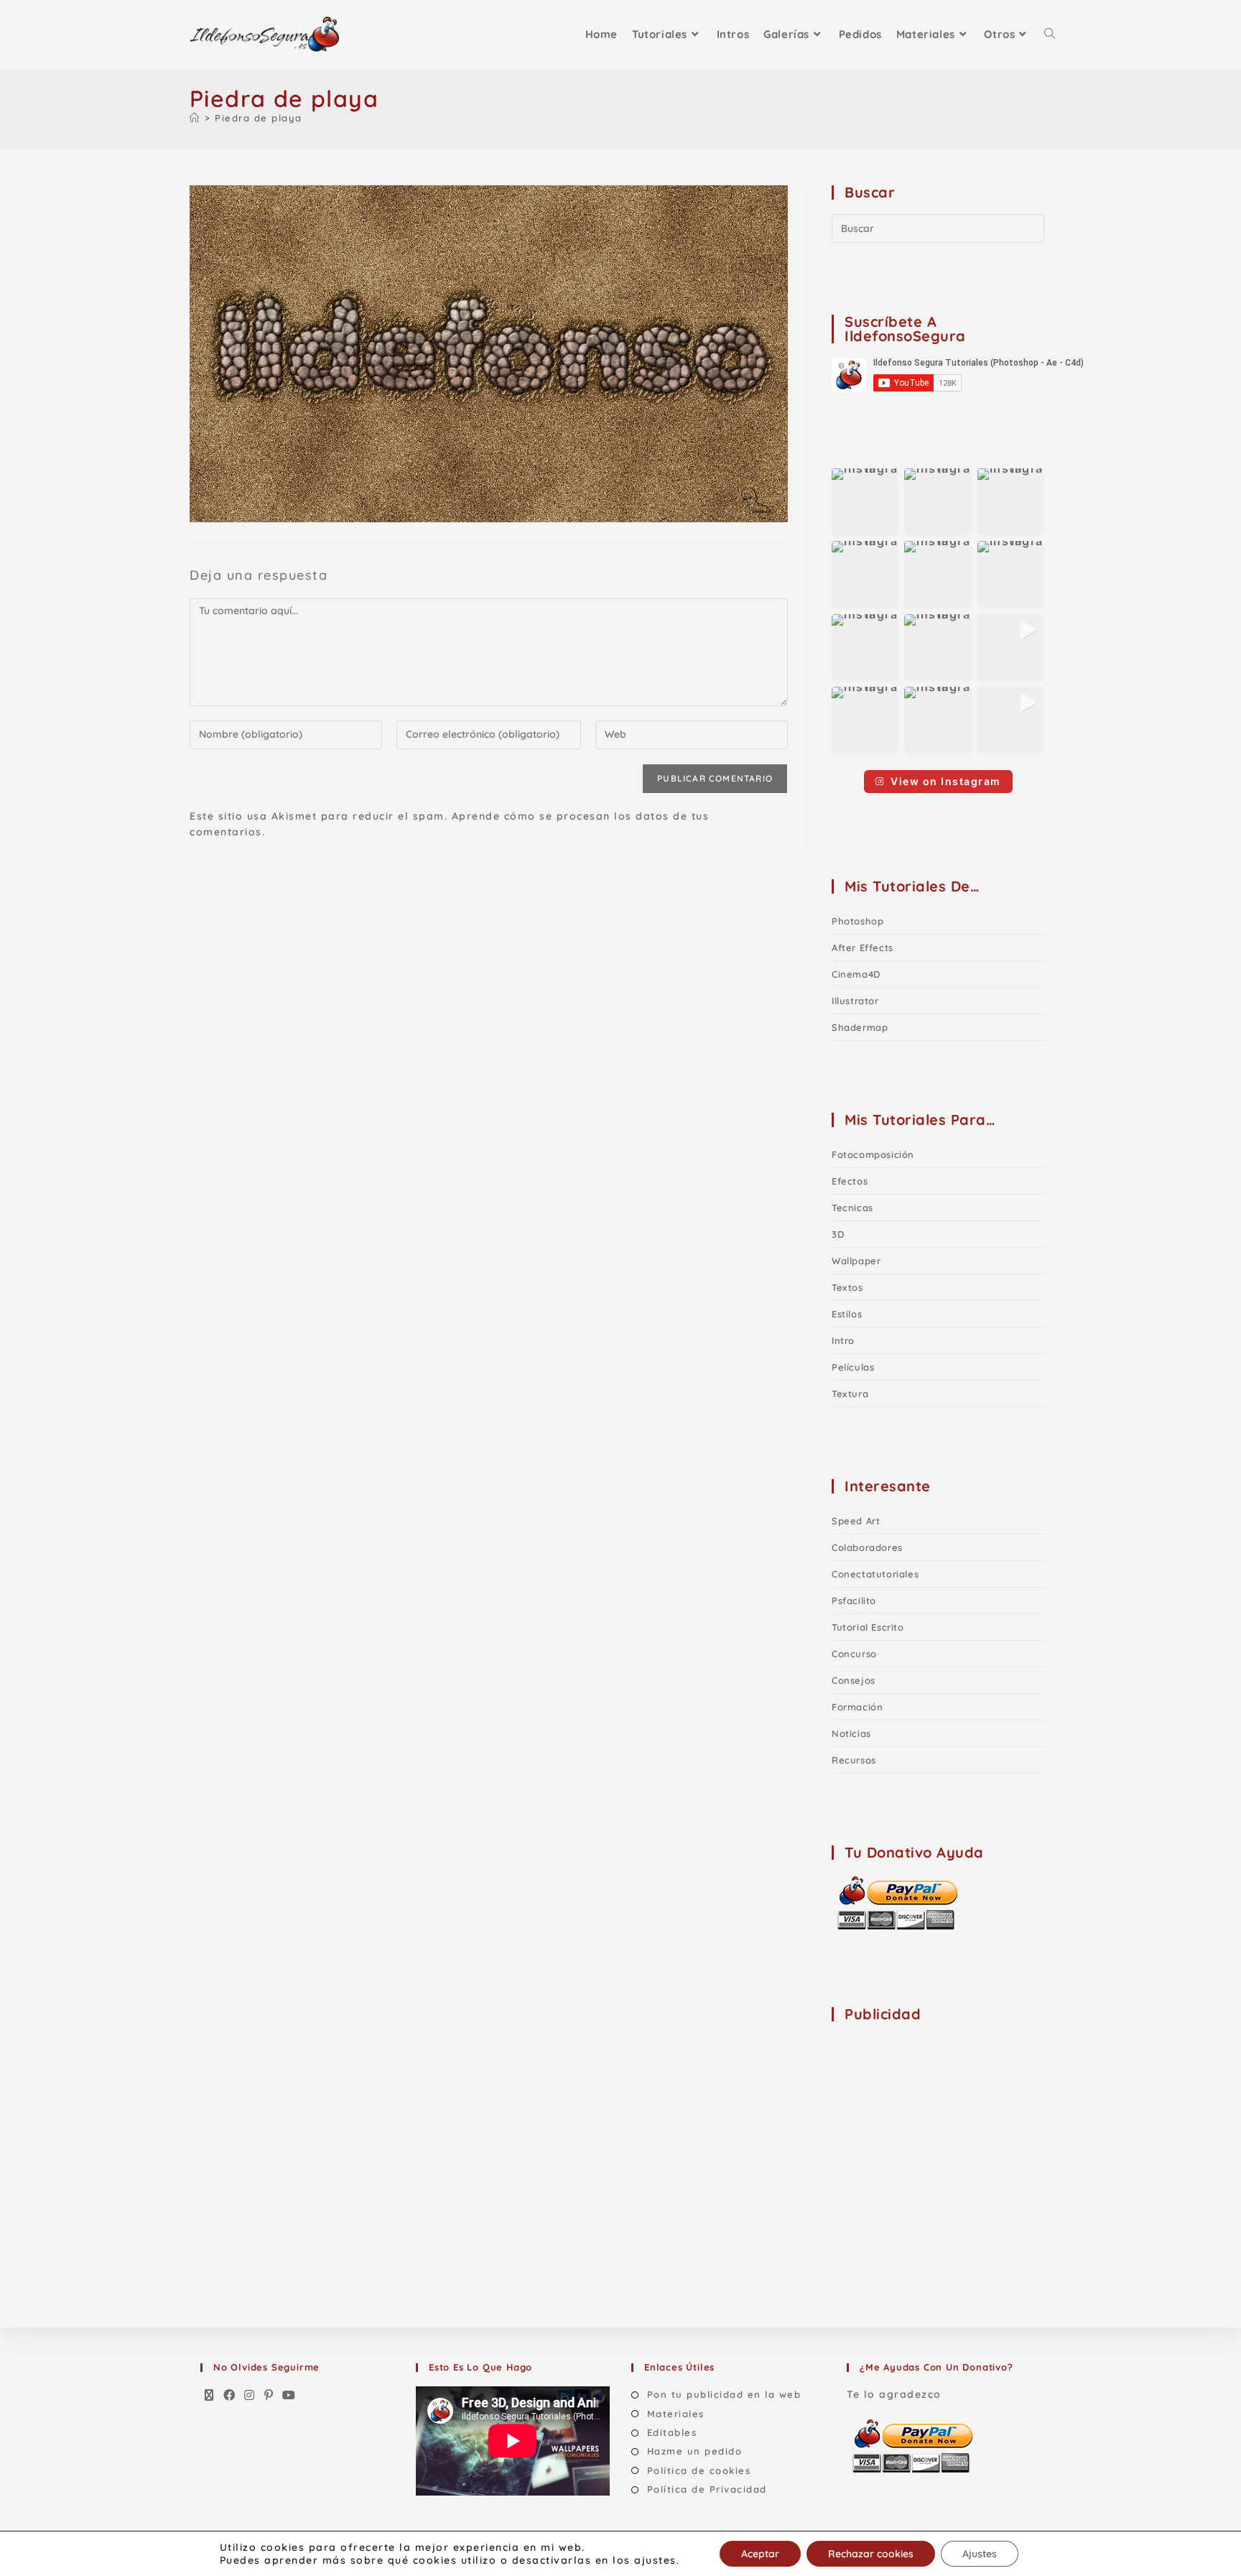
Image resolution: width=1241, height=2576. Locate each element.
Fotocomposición (873, 1154)
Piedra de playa (259, 118)
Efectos (850, 1181)
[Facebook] (230, 2396)
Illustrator (855, 1001)
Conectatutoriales (875, 1574)
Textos (847, 1287)
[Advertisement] (939, 2126)
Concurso (854, 1654)
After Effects (863, 948)
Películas (853, 1367)
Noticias (851, 1733)
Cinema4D (856, 974)
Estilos (847, 1314)
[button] (865, 502)
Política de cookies (699, 2470)
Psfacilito (854, 1600)
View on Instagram (946, 781)
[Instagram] (250, 2396)
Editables (672, 2432)
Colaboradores (867, 1547)
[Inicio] (195, 118)
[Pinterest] (269, 2396)
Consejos (854, 1680)
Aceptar (760, 2554)
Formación (857, 1707)
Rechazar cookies (871, 2554)
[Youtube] (289, 2396)
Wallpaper (856, 1261)
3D (838, 1234)
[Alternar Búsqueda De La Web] (1050, 34)
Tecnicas (852, 1208)
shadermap (860, 1027)
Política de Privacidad (707, 2489)
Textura (850, 1394)
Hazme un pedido (694, 2451)
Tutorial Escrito (868, 1627)
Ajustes (980, 2554)
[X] (210, 2396)
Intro (843, 1340)
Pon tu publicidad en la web (724, 2394)
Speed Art (856, 1521)
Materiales (676, 2414)
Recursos (854, 1760)
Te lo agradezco (894, 2394)
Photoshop (857, 921)
